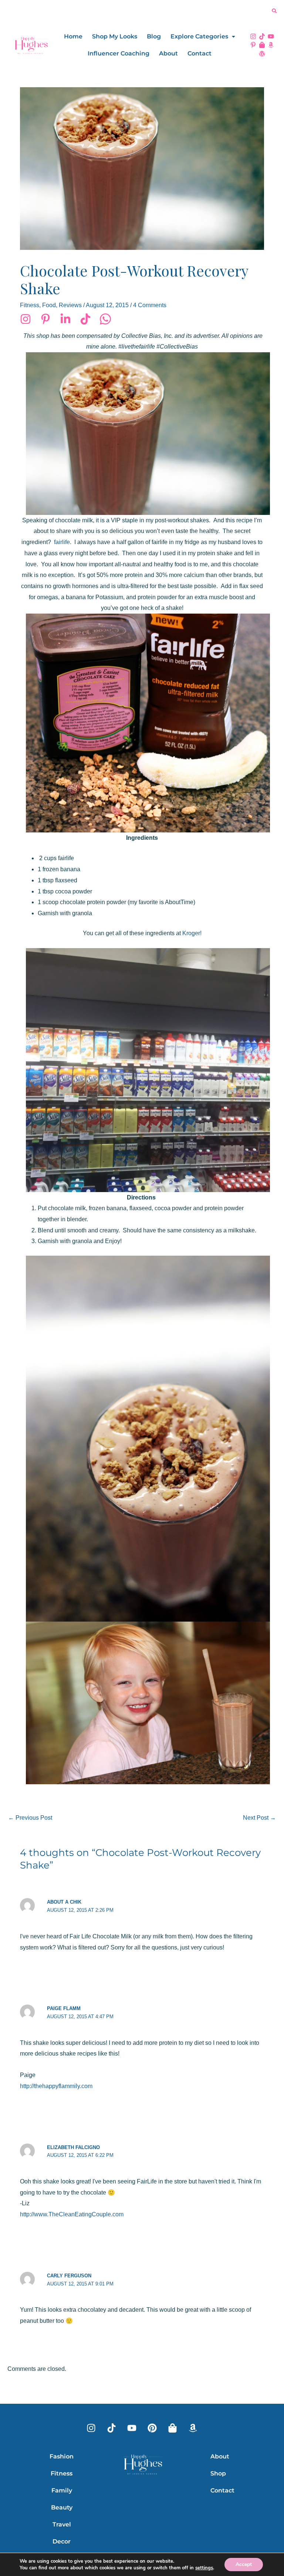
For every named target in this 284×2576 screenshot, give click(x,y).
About (168, 53)
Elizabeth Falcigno (73, 2147)
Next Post (259, 1818)
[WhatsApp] (105, 319)
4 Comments (150, 305)
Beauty (62, 2507)
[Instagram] (26, 319)
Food (49, 305)
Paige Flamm (64, 2008)
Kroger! (192, 933)
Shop (218, 2473)
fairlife (62, 542)
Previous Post (30, 1818)
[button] (203, 37)
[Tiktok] (85, 319)
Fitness (30, 305)
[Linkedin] (65, 319)
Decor (62, 2541)
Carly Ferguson (69, 2276)
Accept (244, 2564)
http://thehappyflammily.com (56, 2086)
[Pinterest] (45, 319)
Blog (154, 36)
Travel (62, 2524)
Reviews (70, 305)
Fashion (62, 2456)
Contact (200, 53)
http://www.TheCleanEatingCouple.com (72, 2214)
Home (73, 36)
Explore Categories (199, 36)
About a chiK (64, 1902)
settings (204, 2568)
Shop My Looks (115, 36)
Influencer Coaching (119, 53)
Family (62, 2490)
